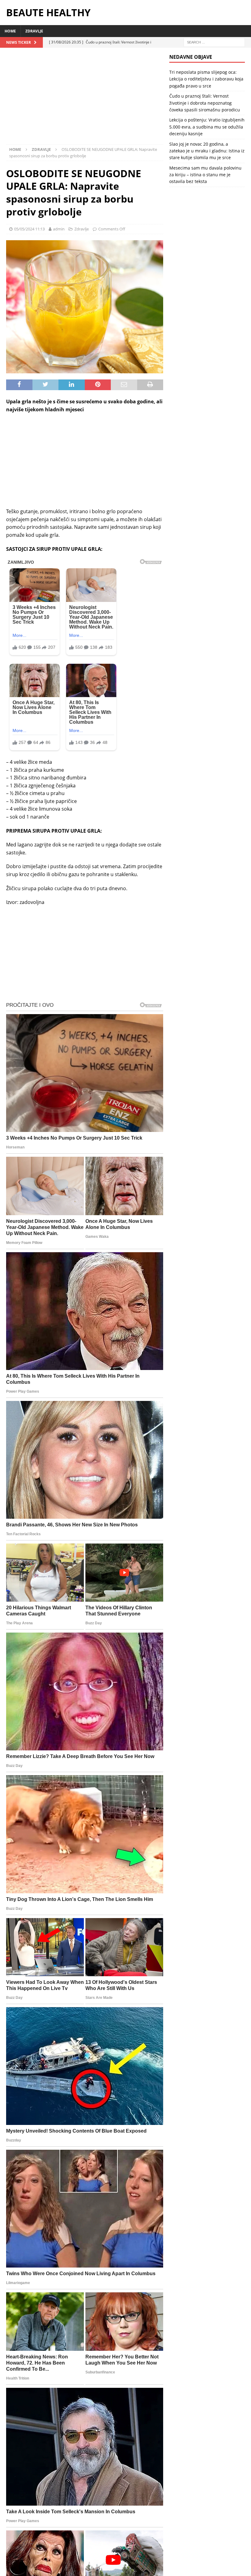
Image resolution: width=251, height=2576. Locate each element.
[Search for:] (214, 42)
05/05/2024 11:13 (29, 229)
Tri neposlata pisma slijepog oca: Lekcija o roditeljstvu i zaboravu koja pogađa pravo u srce (206, 79)
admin (59, 229)
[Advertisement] (85, 99)
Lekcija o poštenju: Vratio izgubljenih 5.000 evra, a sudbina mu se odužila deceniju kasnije (207, 127)
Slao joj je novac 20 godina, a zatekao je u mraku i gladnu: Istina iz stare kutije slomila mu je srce (207, 151)
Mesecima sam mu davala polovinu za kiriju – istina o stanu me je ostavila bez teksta (205, 175)
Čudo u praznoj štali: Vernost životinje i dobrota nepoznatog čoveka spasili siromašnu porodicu (205, 103)
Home (10, 31)
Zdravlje (34, 31)
